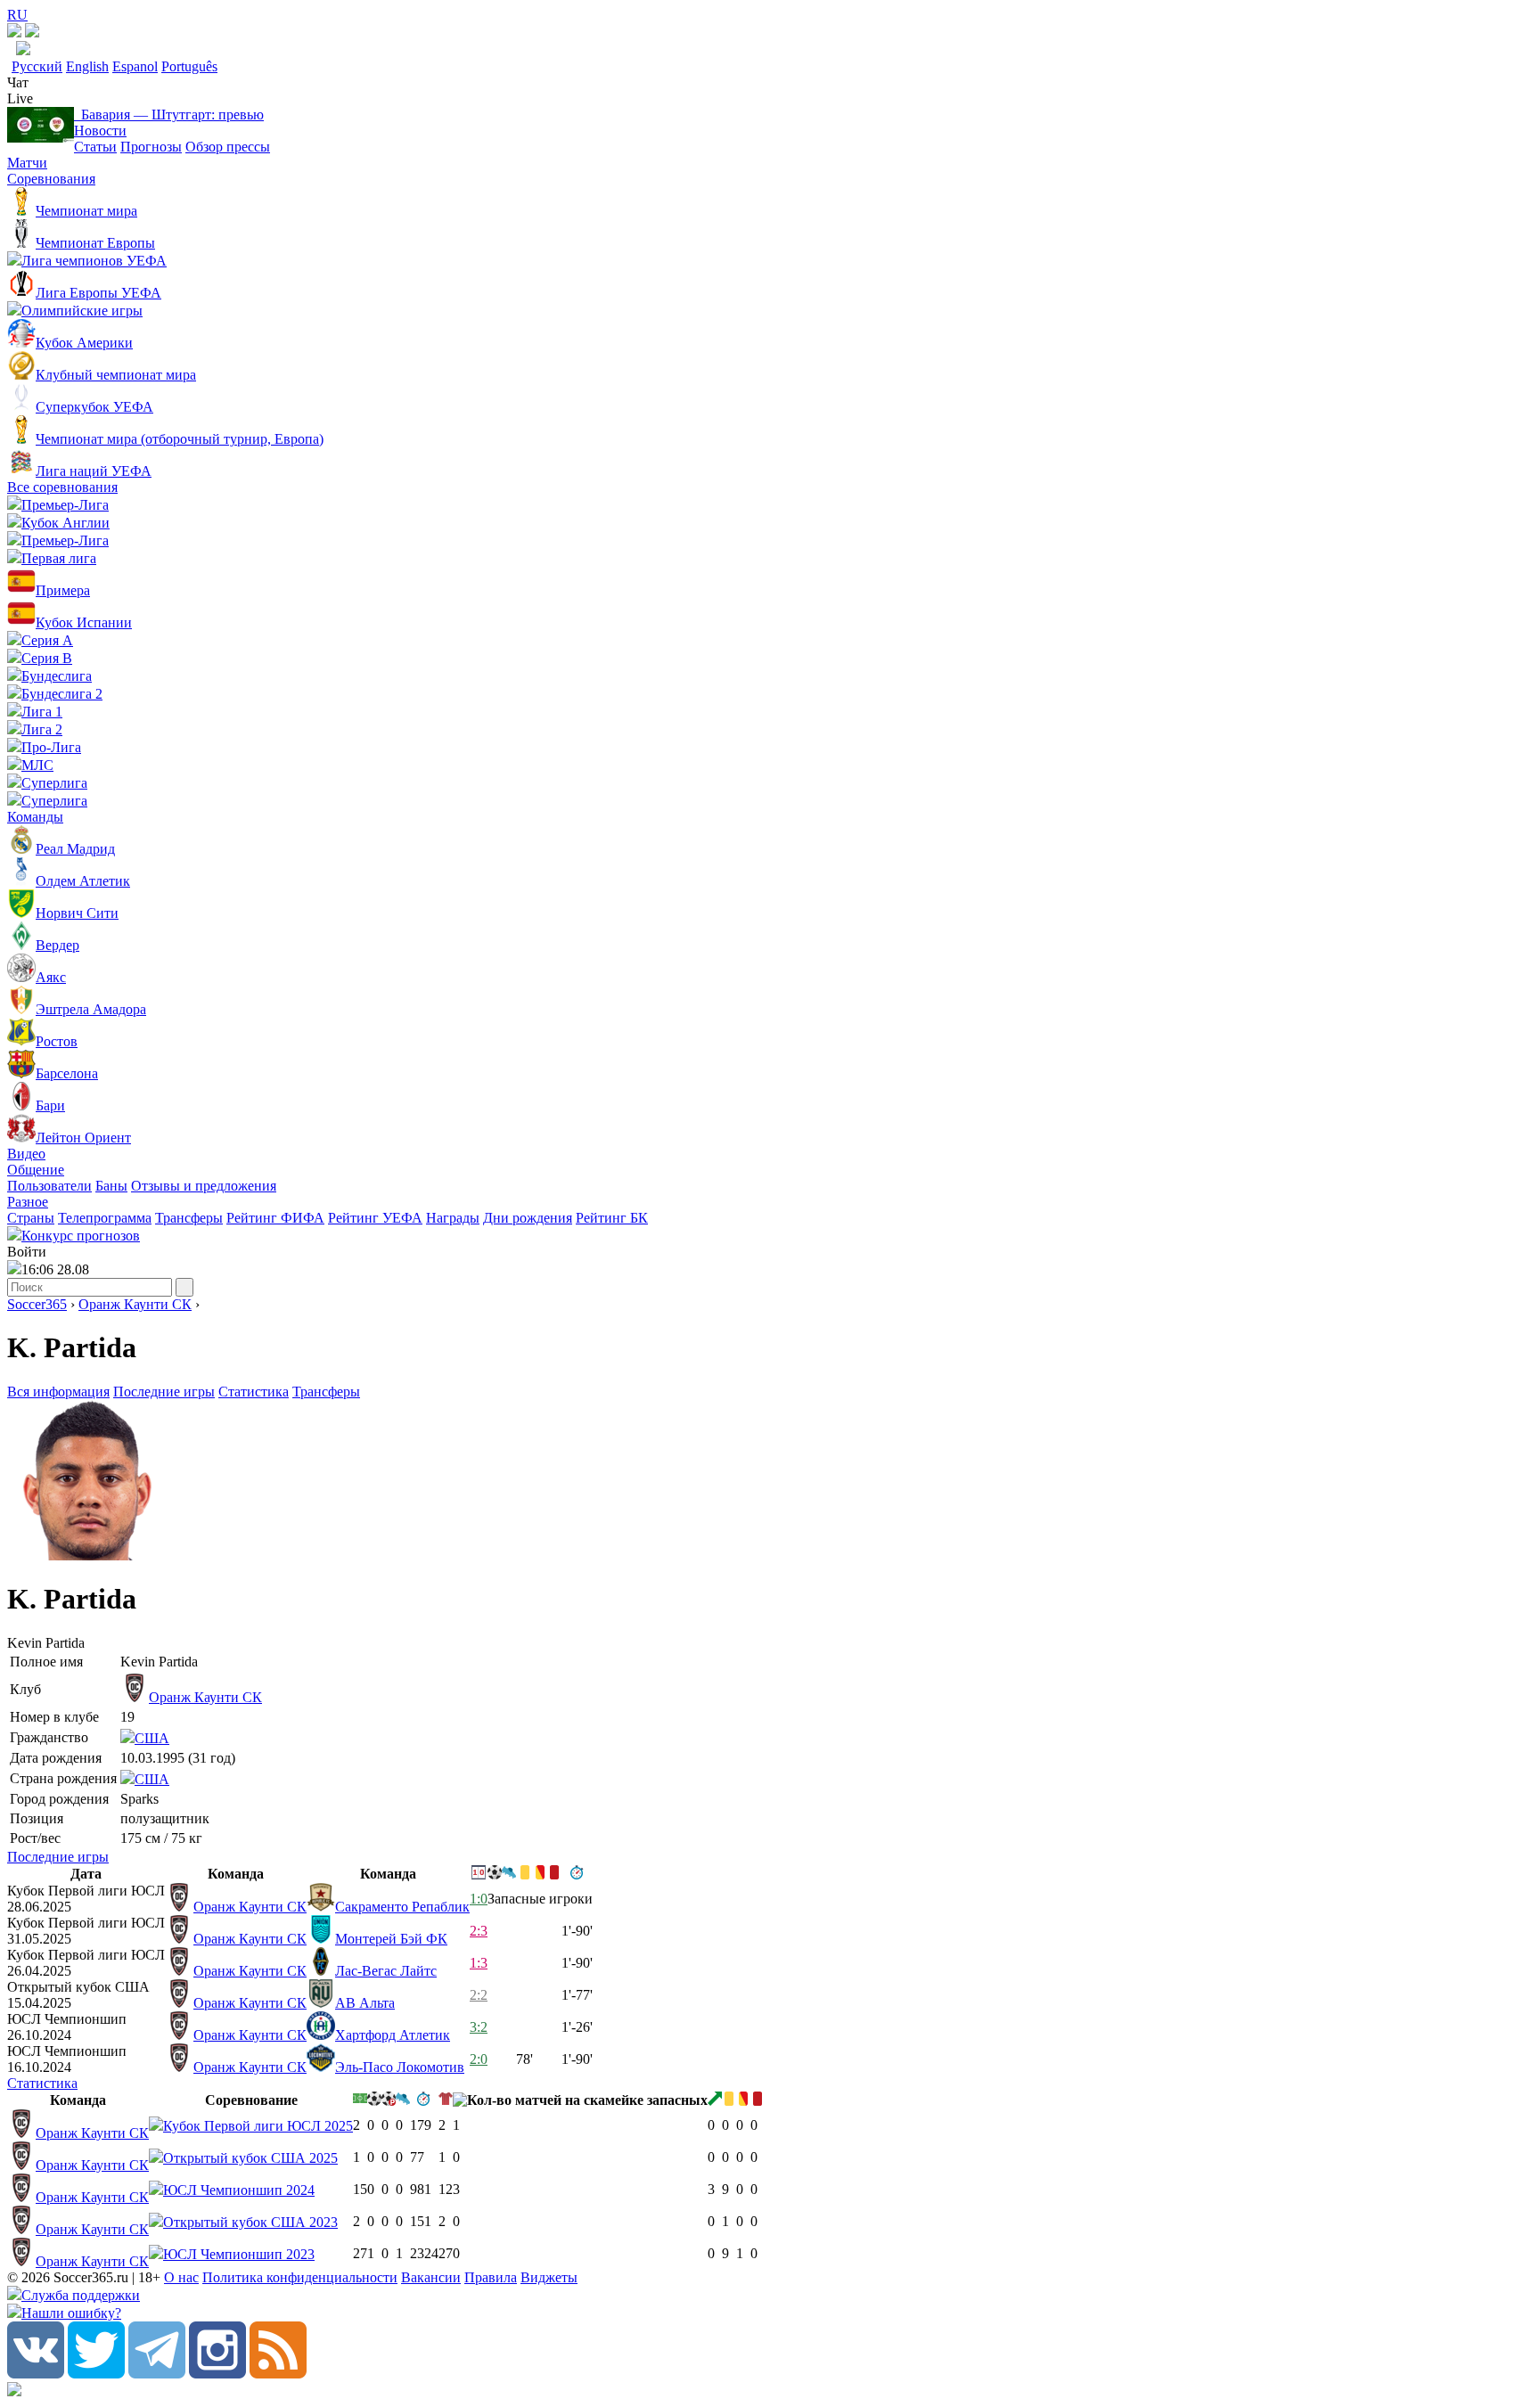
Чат (18, 82)
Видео (26, 1154)
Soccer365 (37, 1304)
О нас (181, 2277)
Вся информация (58, 1392)
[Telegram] (157, 2374)
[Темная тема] (14, 33)
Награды (453, 1218)
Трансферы (189, 1218)
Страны (31, 1218)
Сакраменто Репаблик (402, 1907)
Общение (36, 1170)
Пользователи (49, 1186)
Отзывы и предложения (204, 1186)
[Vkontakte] (36, 2374)
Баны (111, 1186)
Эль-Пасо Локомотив (400, 2067)
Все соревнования (62, 487)
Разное (28, 1202)
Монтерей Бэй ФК (391, 1939)
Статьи (95, 147)
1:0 (479, 1899)
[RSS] (278, 2374)
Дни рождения (528, 1218)
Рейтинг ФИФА (275, 1218)
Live (20, 98)
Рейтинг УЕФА (375, 1218)
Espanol (135, 66)
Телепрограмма (105, 1218)
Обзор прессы (228, 147)
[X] (96, 2374)
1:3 (479, 1963)
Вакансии (431, 2277)
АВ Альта (365, 2003)
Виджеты (549, 2277)
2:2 (479, 1995)
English (87, 66)
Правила (491, 2277)
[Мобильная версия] (32, 33)
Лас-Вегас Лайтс (386, 1971)
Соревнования (51, 179)
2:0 (479, 2059)
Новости (100, 131)
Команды (35, 817)
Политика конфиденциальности (300, 2277)
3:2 (479, 2027)
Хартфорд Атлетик (393, 2035)
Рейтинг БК (612, 1218)
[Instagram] (217, 2374)
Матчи (27, 163)
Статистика (254, 1392)
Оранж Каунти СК (135, 1304)
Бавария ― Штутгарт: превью (169, 115)
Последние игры (164, 1392)
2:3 (479, 1931)
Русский (37, 66)
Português (189, 66)
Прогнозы (151, 147)
